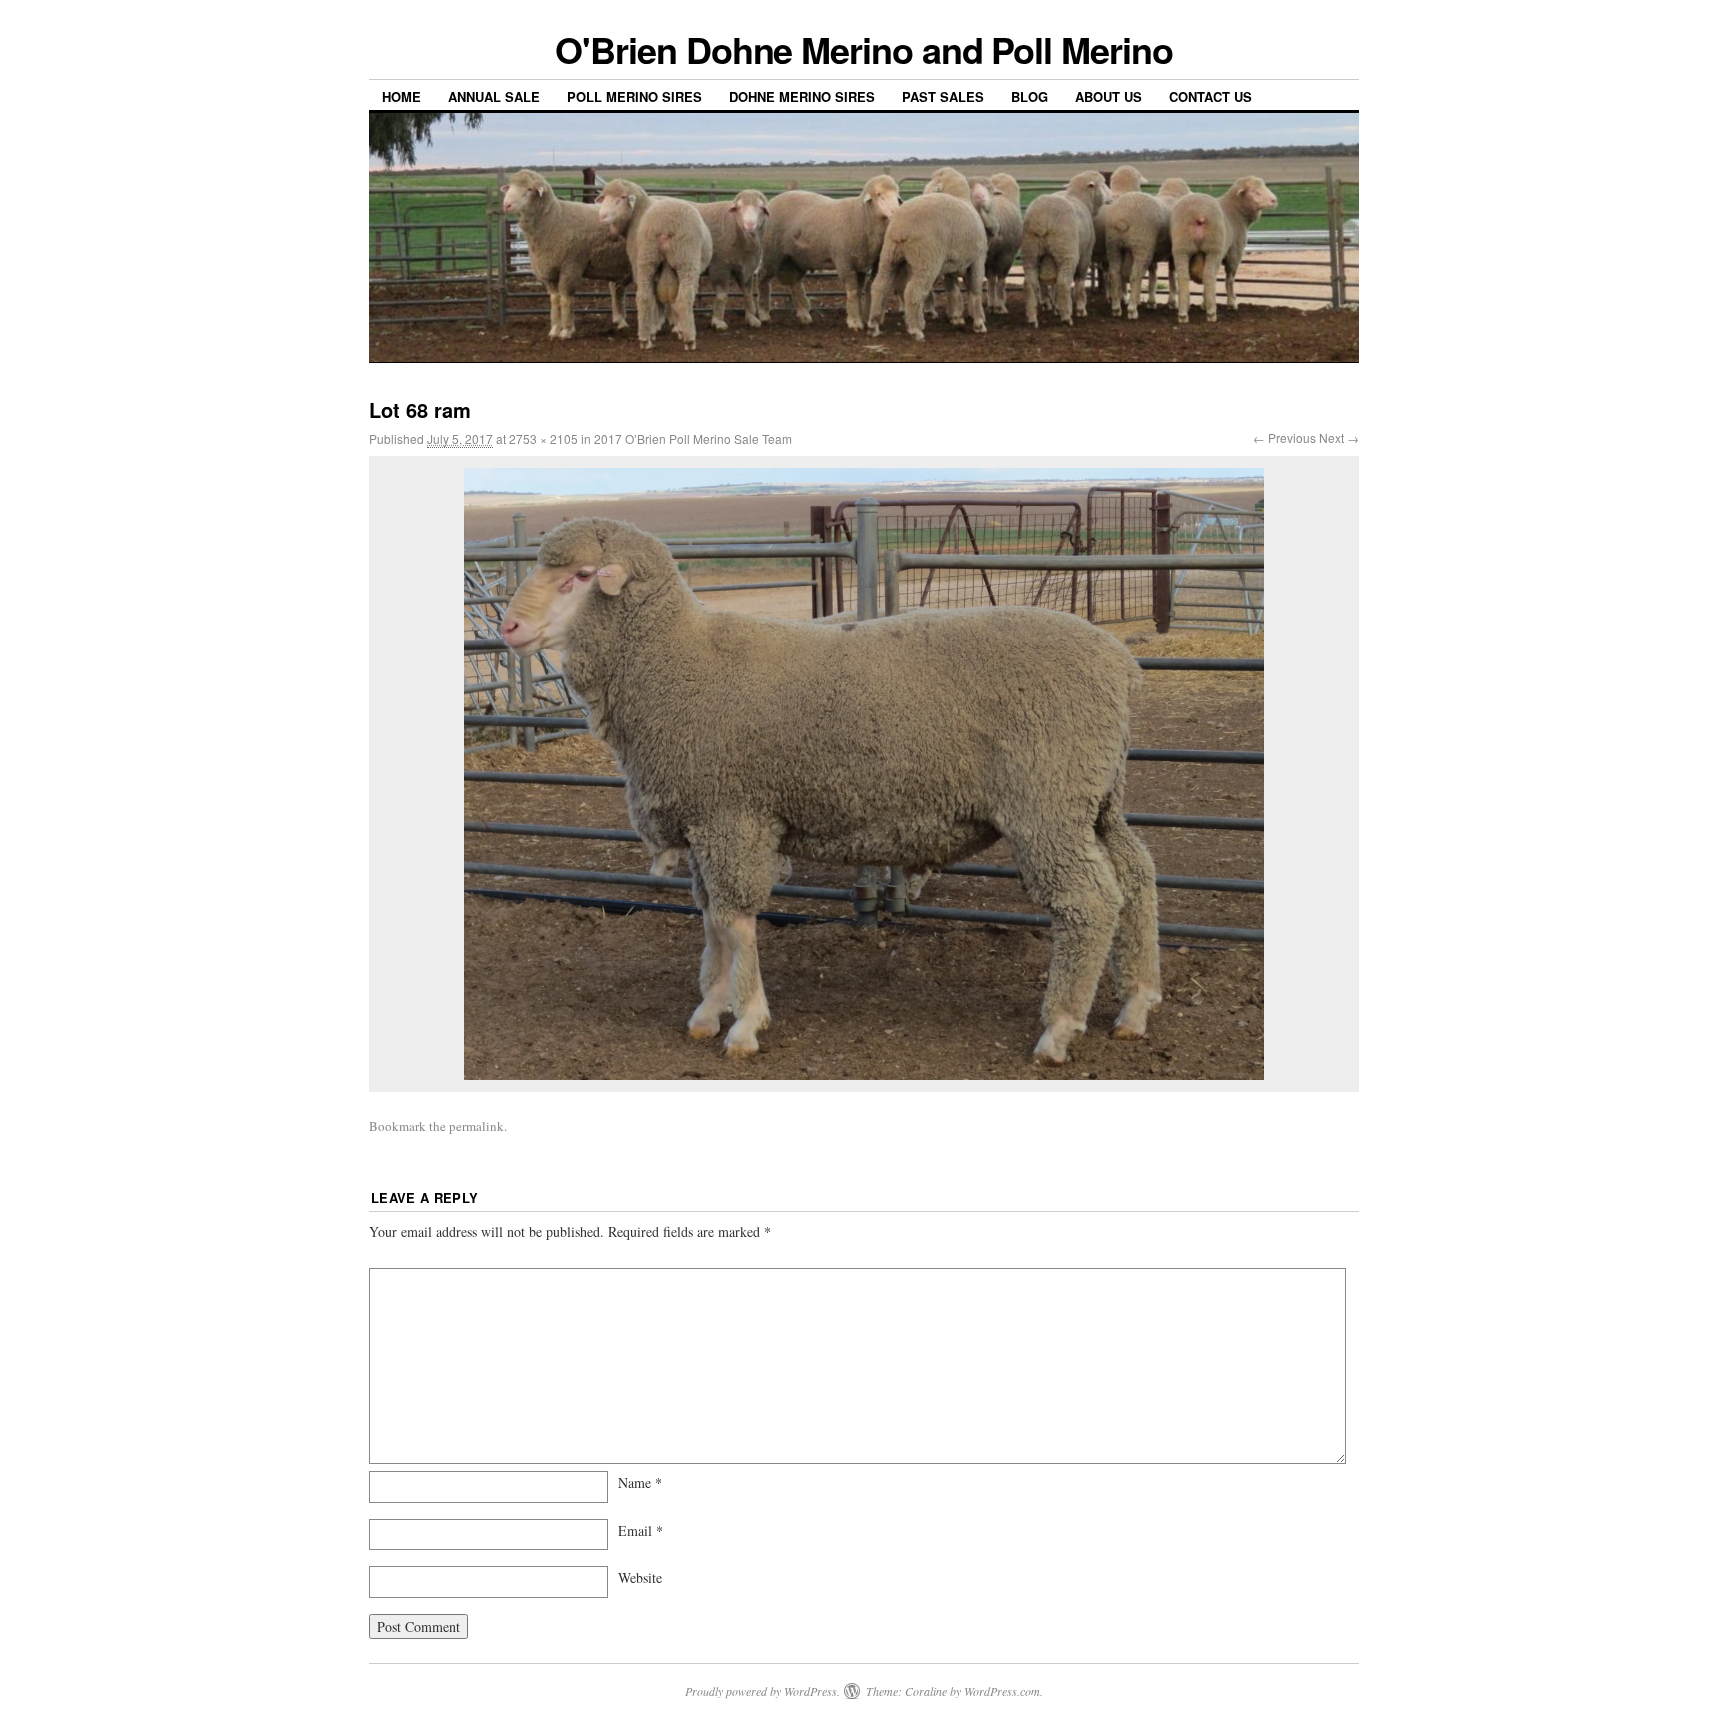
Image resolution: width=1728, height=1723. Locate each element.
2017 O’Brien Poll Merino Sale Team (693, 438)
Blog (1029, 96)
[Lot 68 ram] (864, 774)
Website (640, 1577)
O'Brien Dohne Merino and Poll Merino (863, 49)
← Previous (1284, 437)
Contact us (1210, 96)
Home (401, 96)
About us (1108, 96)
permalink (476, 1126)
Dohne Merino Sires (802, 96)
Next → (1339, 437)
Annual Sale (494, 96)
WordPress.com (1002, 1691)
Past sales (943, 96)
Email (640, 1530)
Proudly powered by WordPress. (762, 1691)
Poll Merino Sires (634, 96)
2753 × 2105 (543, 438)
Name (640, 1482)
